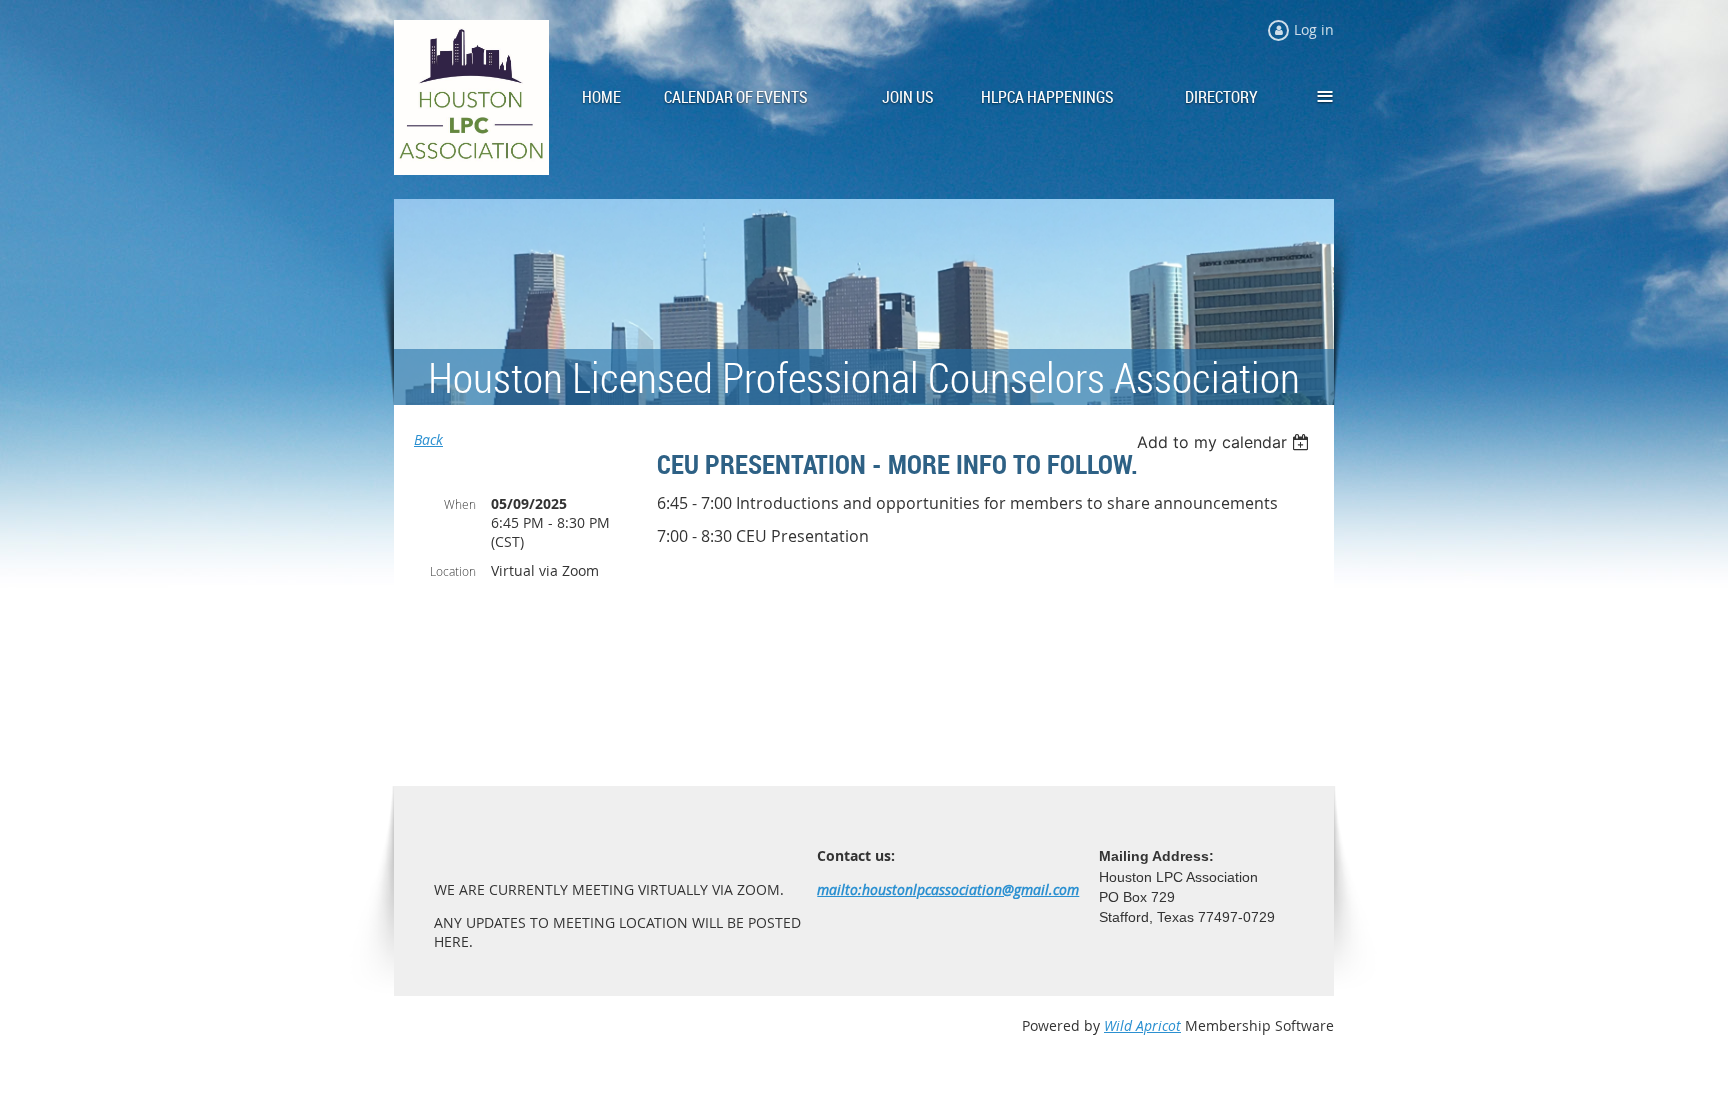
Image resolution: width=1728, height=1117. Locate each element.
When (460, 504)
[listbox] (1225, 442)
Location (453, 571)
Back (428, 439)
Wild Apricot (1142, 1025)
